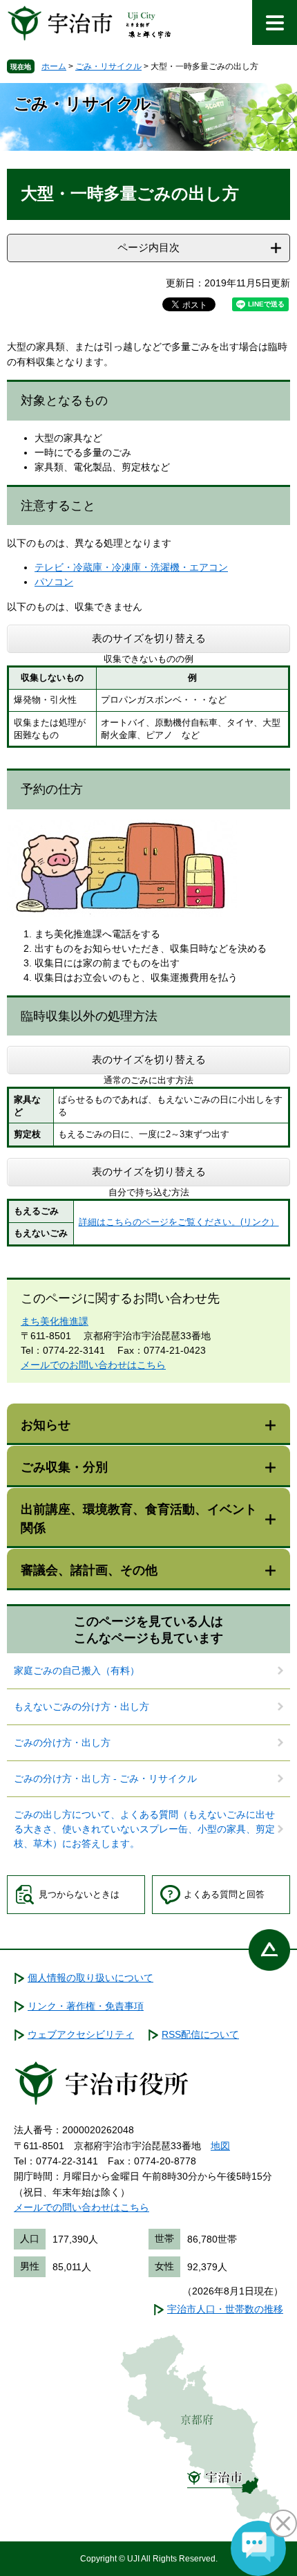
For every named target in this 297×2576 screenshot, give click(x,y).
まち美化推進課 (55, 1321)
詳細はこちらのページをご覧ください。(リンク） (179, 1222)
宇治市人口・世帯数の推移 (225, 2309)
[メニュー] (275, 22)
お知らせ (46, 1425)
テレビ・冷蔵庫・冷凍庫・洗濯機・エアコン (131, 567)
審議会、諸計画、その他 (89, 1570)
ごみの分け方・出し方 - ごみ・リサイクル (105, 1778)
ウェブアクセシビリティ (81, 2034)
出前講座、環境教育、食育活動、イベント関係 (139, 1519)
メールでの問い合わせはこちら (82, 2207)
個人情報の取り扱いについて (90, 1978)
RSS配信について (200, 2034)
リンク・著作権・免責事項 (86, 2006)
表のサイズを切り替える (149, 638)
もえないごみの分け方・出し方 (82, 1706)
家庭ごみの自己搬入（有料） (77, 1671)
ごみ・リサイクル (108, 66)
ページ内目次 (148, 247)
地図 (220, 2146)
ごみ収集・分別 (64, 1467)
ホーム (54, 66)
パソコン (54, 582)
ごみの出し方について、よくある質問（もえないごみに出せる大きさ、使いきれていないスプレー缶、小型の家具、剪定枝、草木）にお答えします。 (144, 1829)
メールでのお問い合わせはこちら (93, 1365)
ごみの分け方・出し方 (62, 1742)
